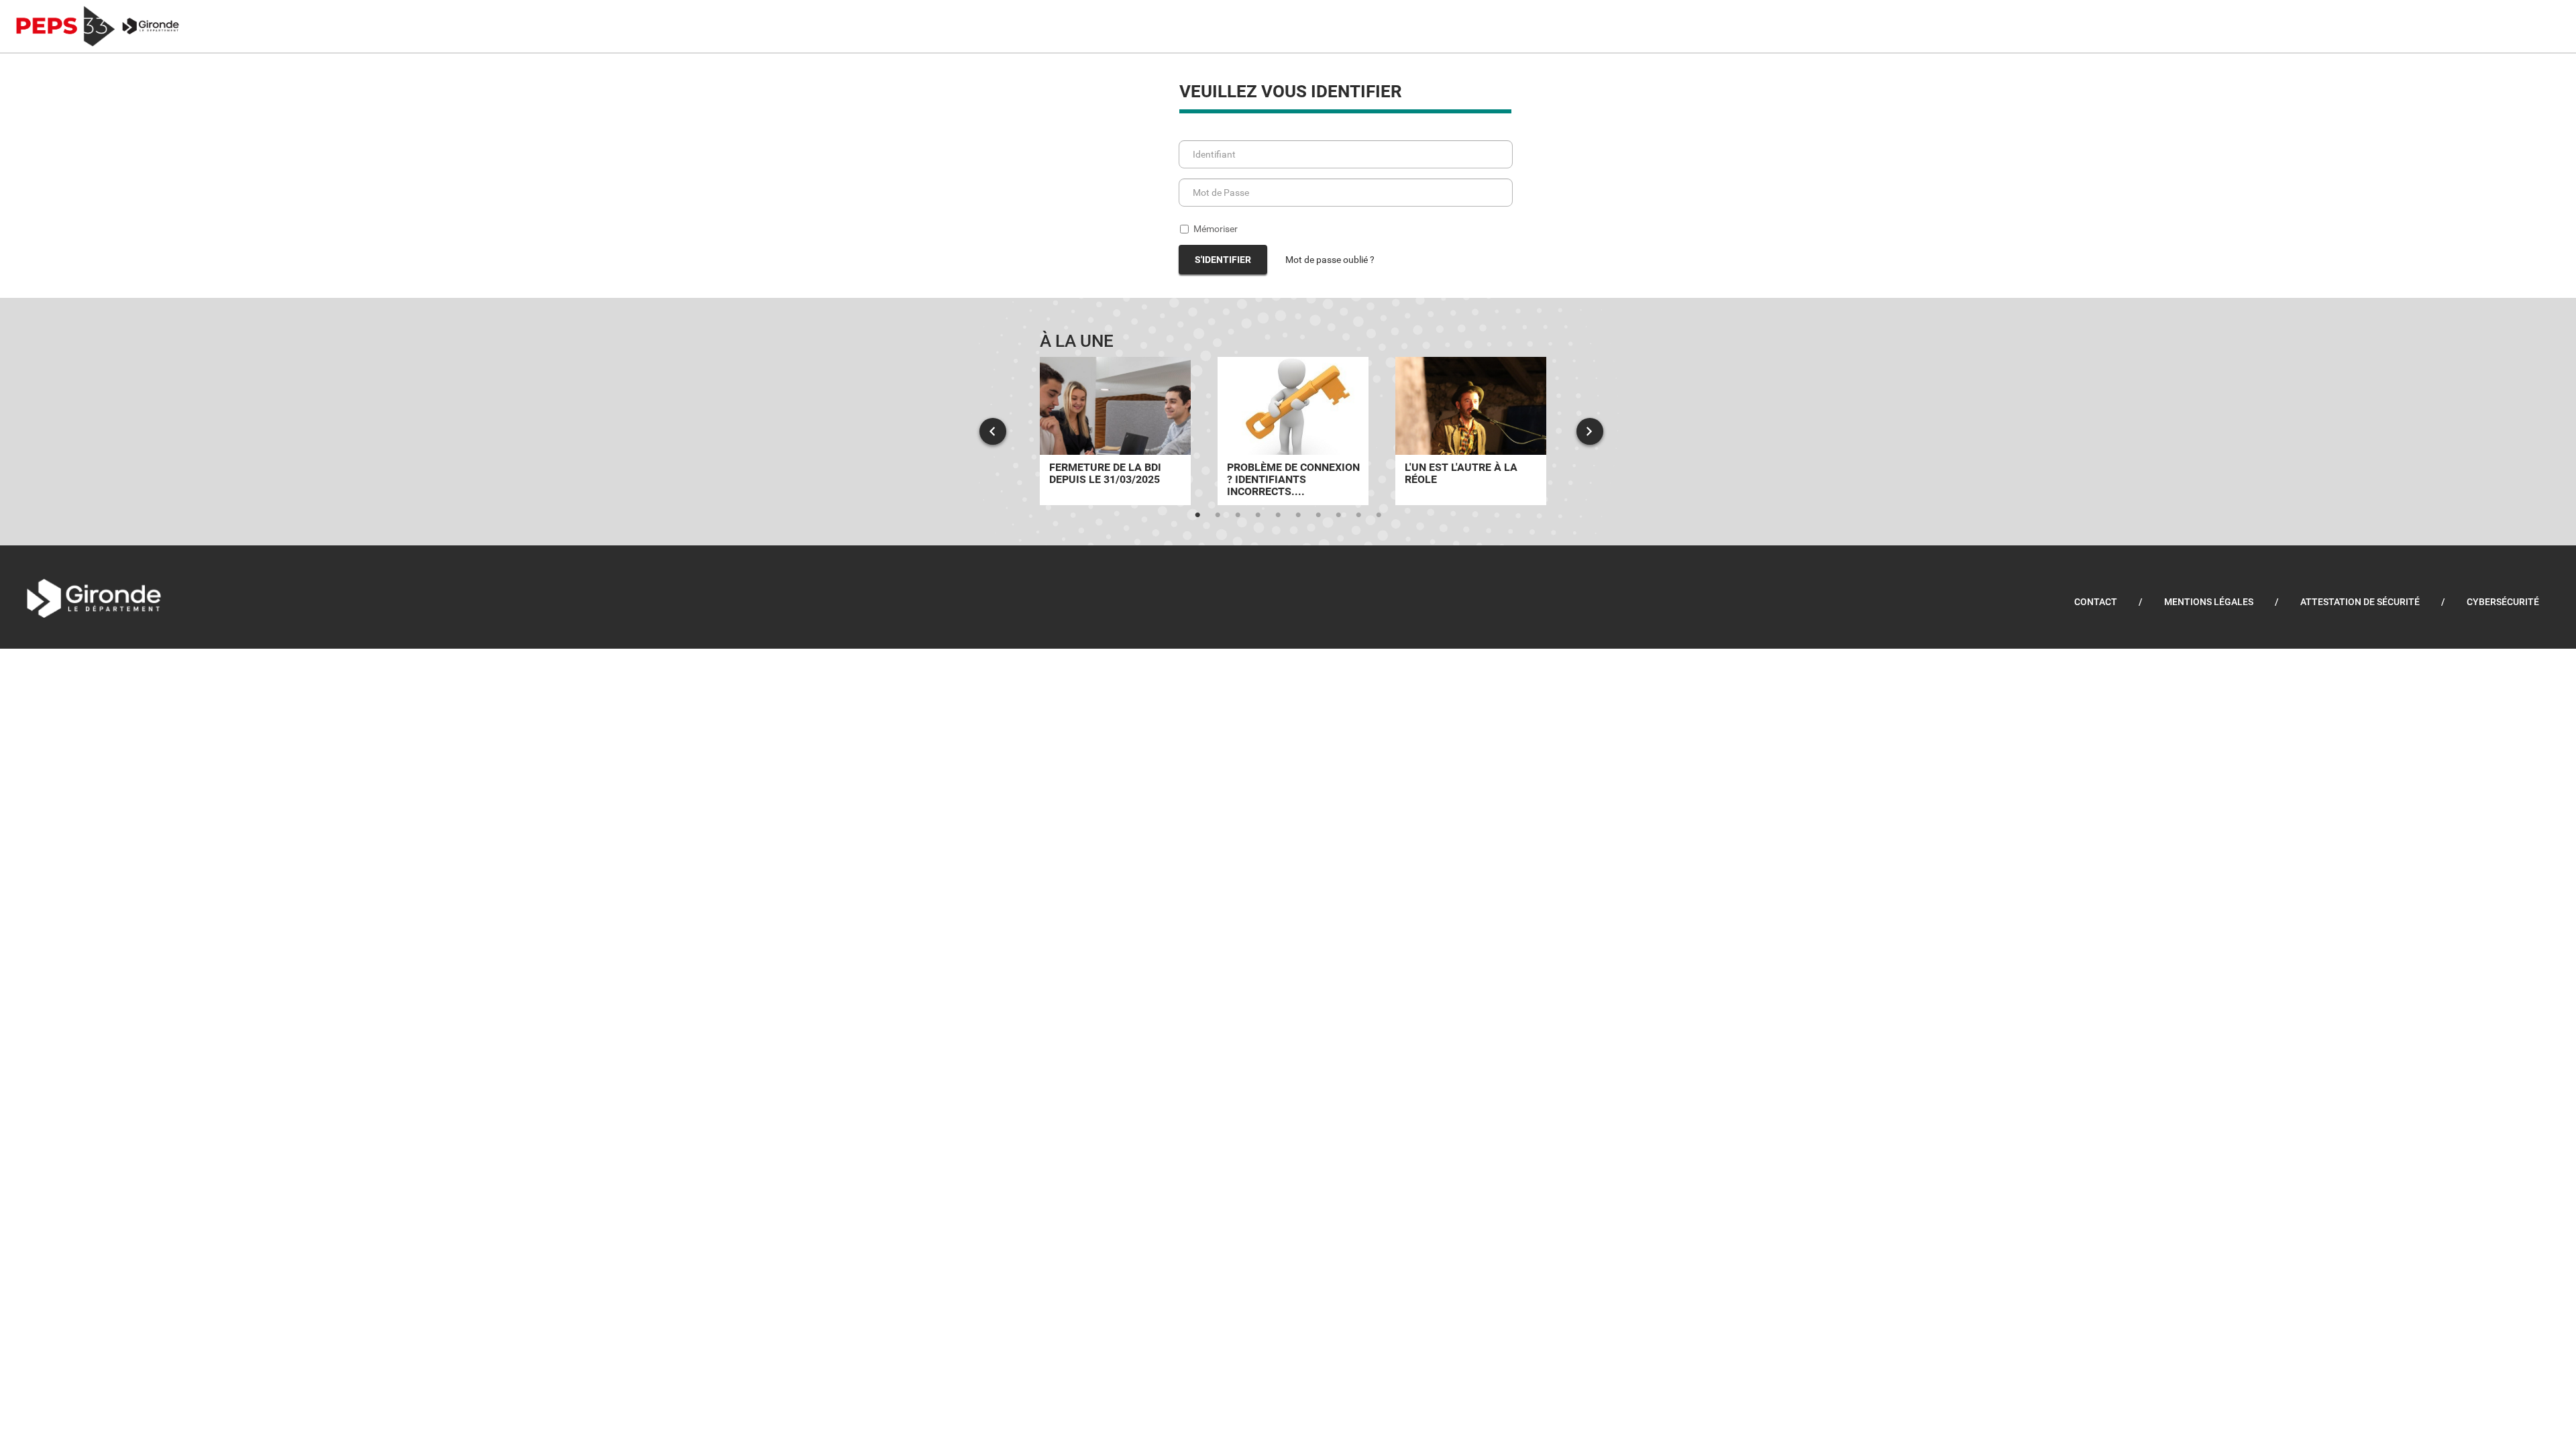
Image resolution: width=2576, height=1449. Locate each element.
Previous (993, 431)
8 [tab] (1338, 515)
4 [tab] (1258, 515)
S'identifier (1223, 260)
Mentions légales (2209, 602)
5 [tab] (1278, 515)
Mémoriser (1216, 229)
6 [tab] (1298, 515)
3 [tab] (1238, 515)
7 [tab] (1318, 515)
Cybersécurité (2503, 602)
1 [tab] (1197, 515)
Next (1590, 431)
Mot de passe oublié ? (1330, 260)
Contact (2096, 602)
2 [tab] (1218, 515)
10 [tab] (1379, 515)
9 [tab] (1358, 515)
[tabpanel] (1115, 431)
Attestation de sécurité (2360, 602)
